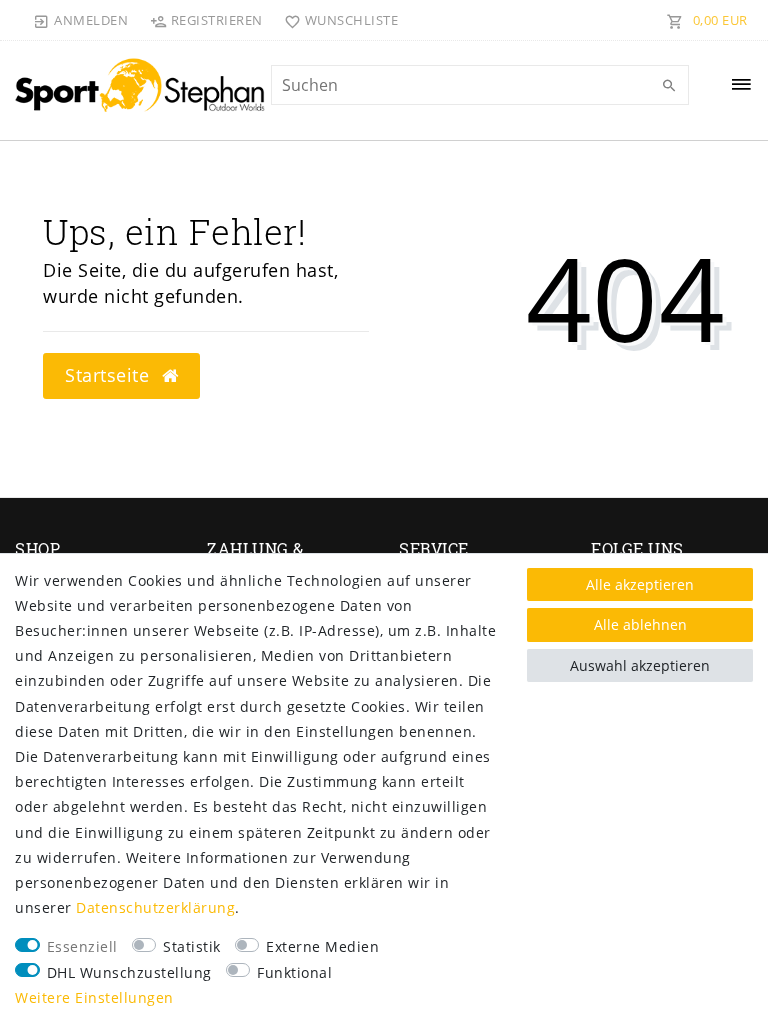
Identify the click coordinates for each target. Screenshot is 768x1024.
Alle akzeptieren (640, 584)
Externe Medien (322, 946)
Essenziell (82, 946)
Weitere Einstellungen (94, 997)
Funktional (294, 972)
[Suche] (669, 86)
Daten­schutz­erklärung (155, 907)
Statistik (192, 946)
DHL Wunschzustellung (129, 972)
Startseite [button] (110, 375)
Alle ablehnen (640, 624)
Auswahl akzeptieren (640, 665)
